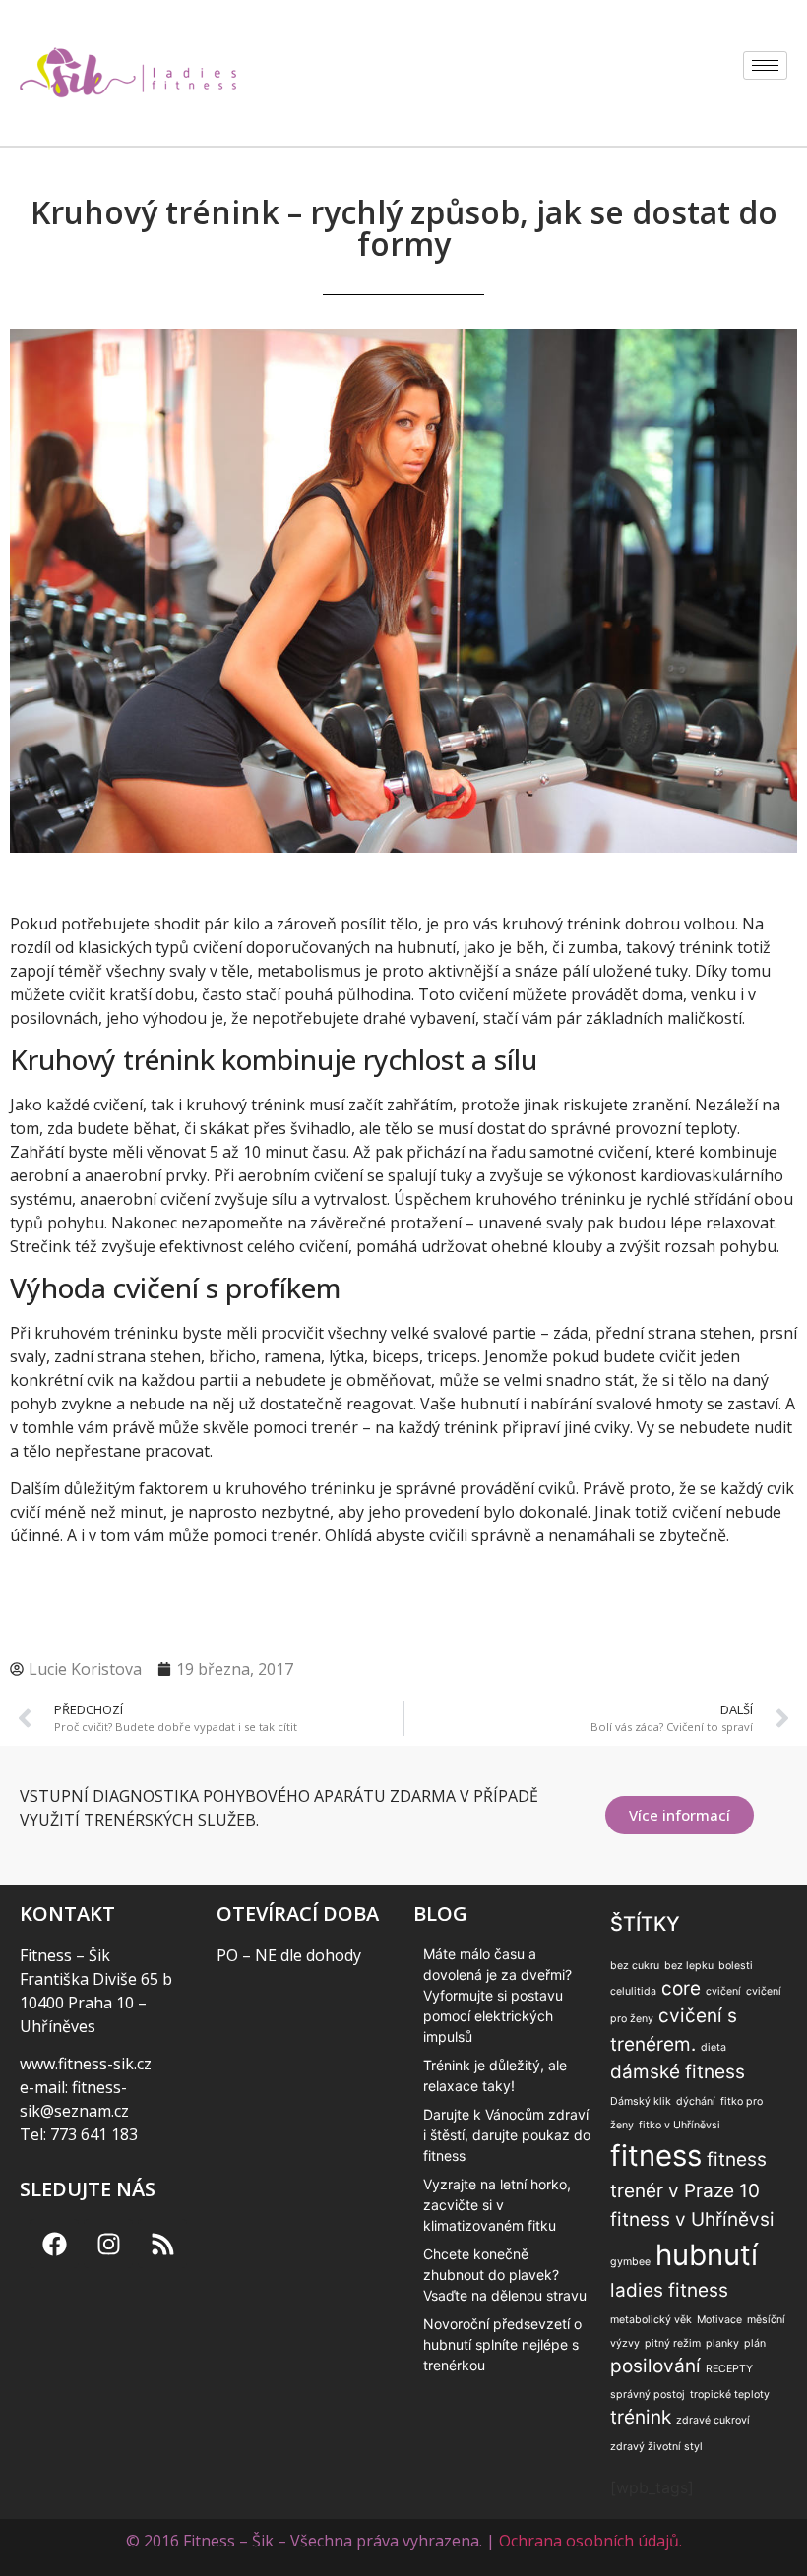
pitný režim (673, 2343)
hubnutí (707, 2255)
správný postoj (648, 2395)
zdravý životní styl (656, 2447)
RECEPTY (729, 2369)
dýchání (696, 2101)
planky (722, 2343)
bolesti (736, 1966)
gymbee (630, 2262)
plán (755, 2343)
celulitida (633, 1991)
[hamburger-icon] (765, 65)
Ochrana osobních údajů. (590, 2541)
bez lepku (689, 1966)
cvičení (723, 1991)
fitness (656, 2156)
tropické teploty (730, 2395)
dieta (714, 2047)
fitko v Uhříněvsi (680, 2125)
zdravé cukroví (713, 2420)
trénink (641, 2417)
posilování (655, 2366)
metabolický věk (651, 2320)
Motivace (719, 2320)
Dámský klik (641, 2101)
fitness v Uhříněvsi (692, 2219)
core (681, 1988)
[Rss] (162, 2244)
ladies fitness (669, 2290)
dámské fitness (678, 2072)
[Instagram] (108, 2244)
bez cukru (635, 1966)
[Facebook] (54, 2244)
